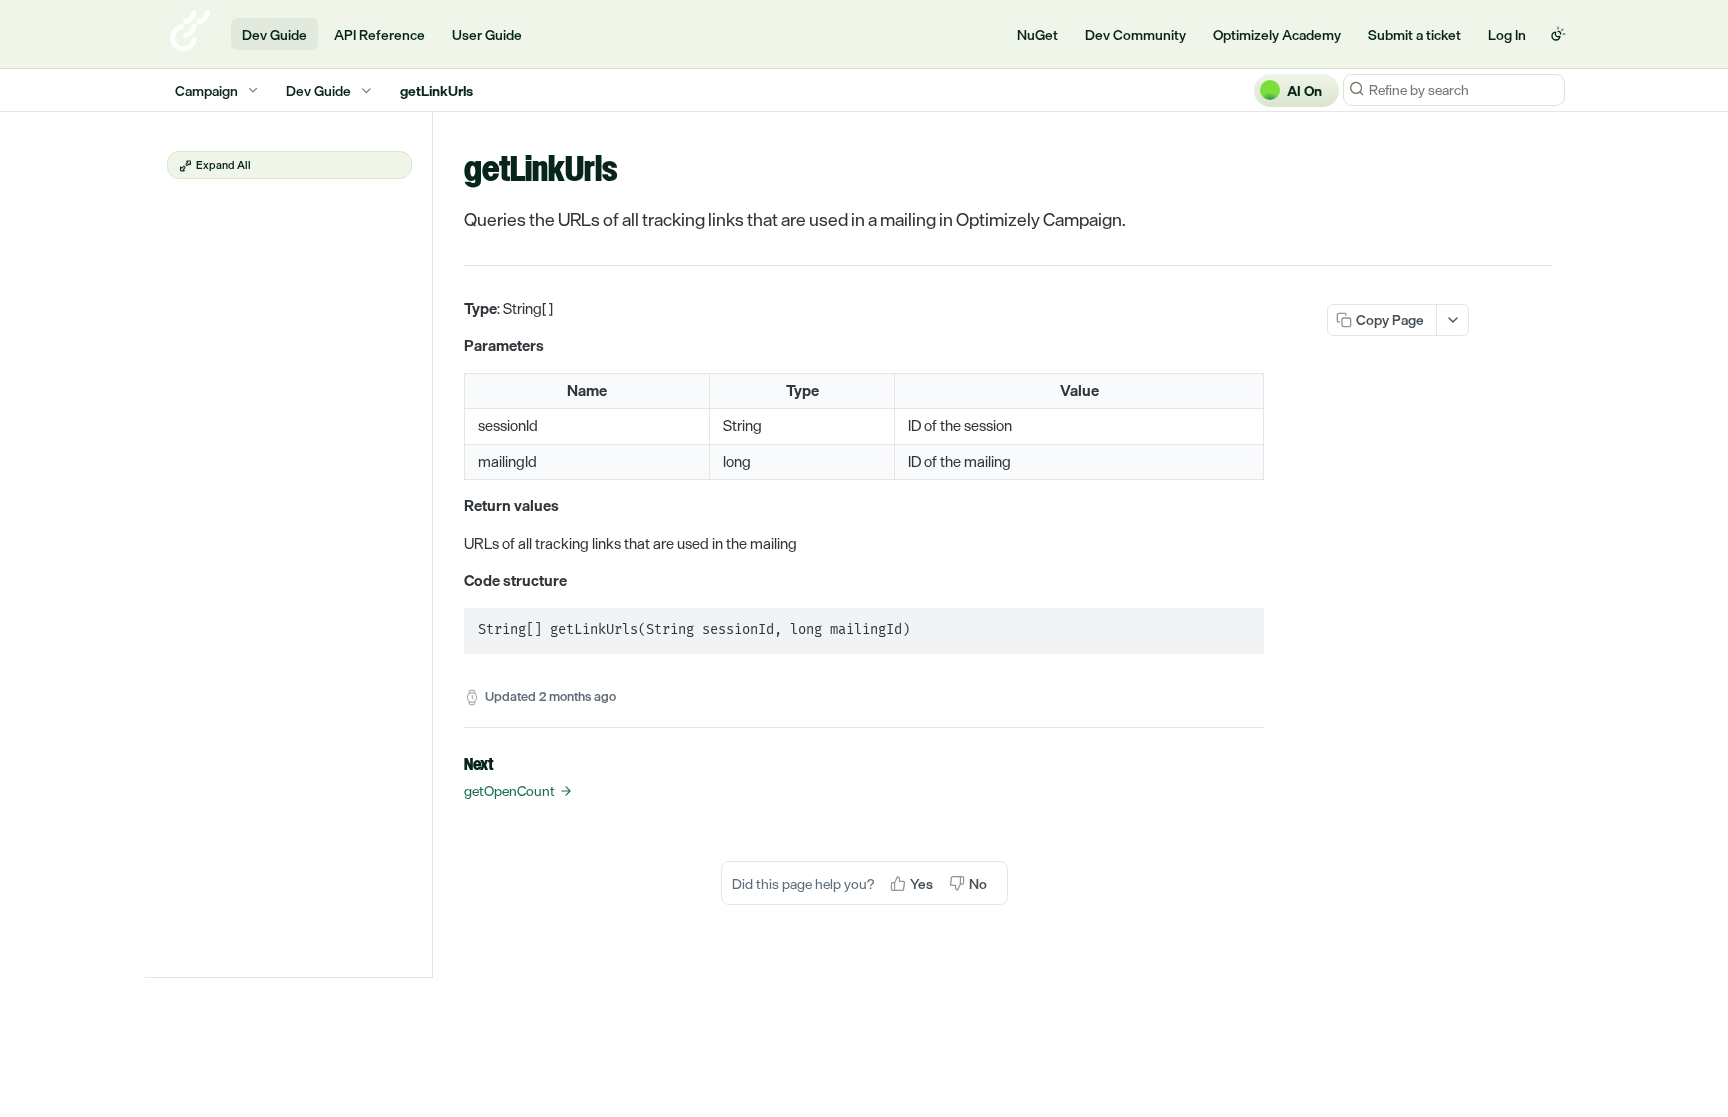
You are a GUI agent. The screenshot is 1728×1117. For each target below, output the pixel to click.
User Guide (487, 34)
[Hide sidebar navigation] (428, 544)
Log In (1507, 34)
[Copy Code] (1240, 625)
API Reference (379, 34)
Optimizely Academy (1277, 34)
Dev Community (1135, 34)
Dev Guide (274, 34)
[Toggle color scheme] (1558, 34)
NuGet (1037, 34)
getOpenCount (509, 791)
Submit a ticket (1414, 34)
